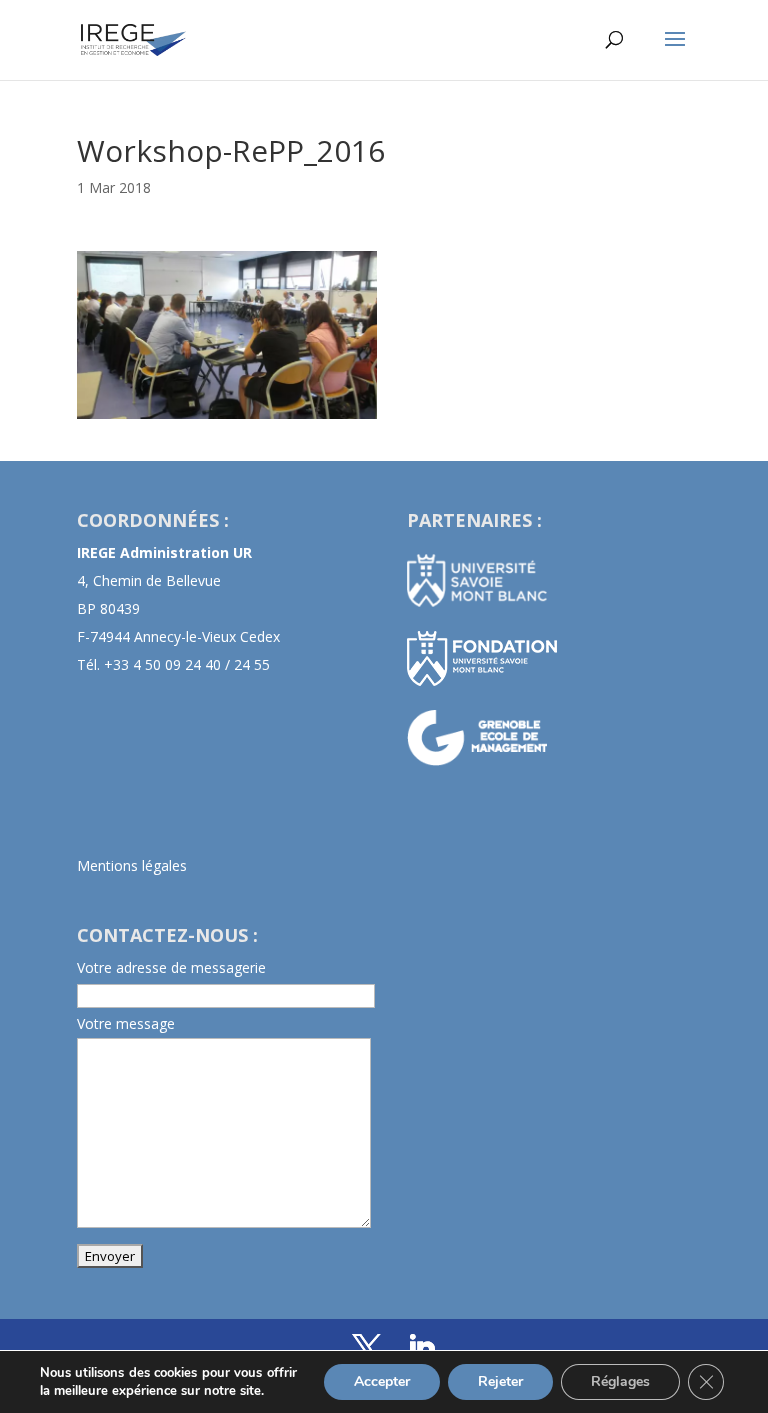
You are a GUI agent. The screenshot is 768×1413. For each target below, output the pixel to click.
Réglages (620, 1381)
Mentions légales (132, 865)
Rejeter (500, 1381)
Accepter (382, 1381)
